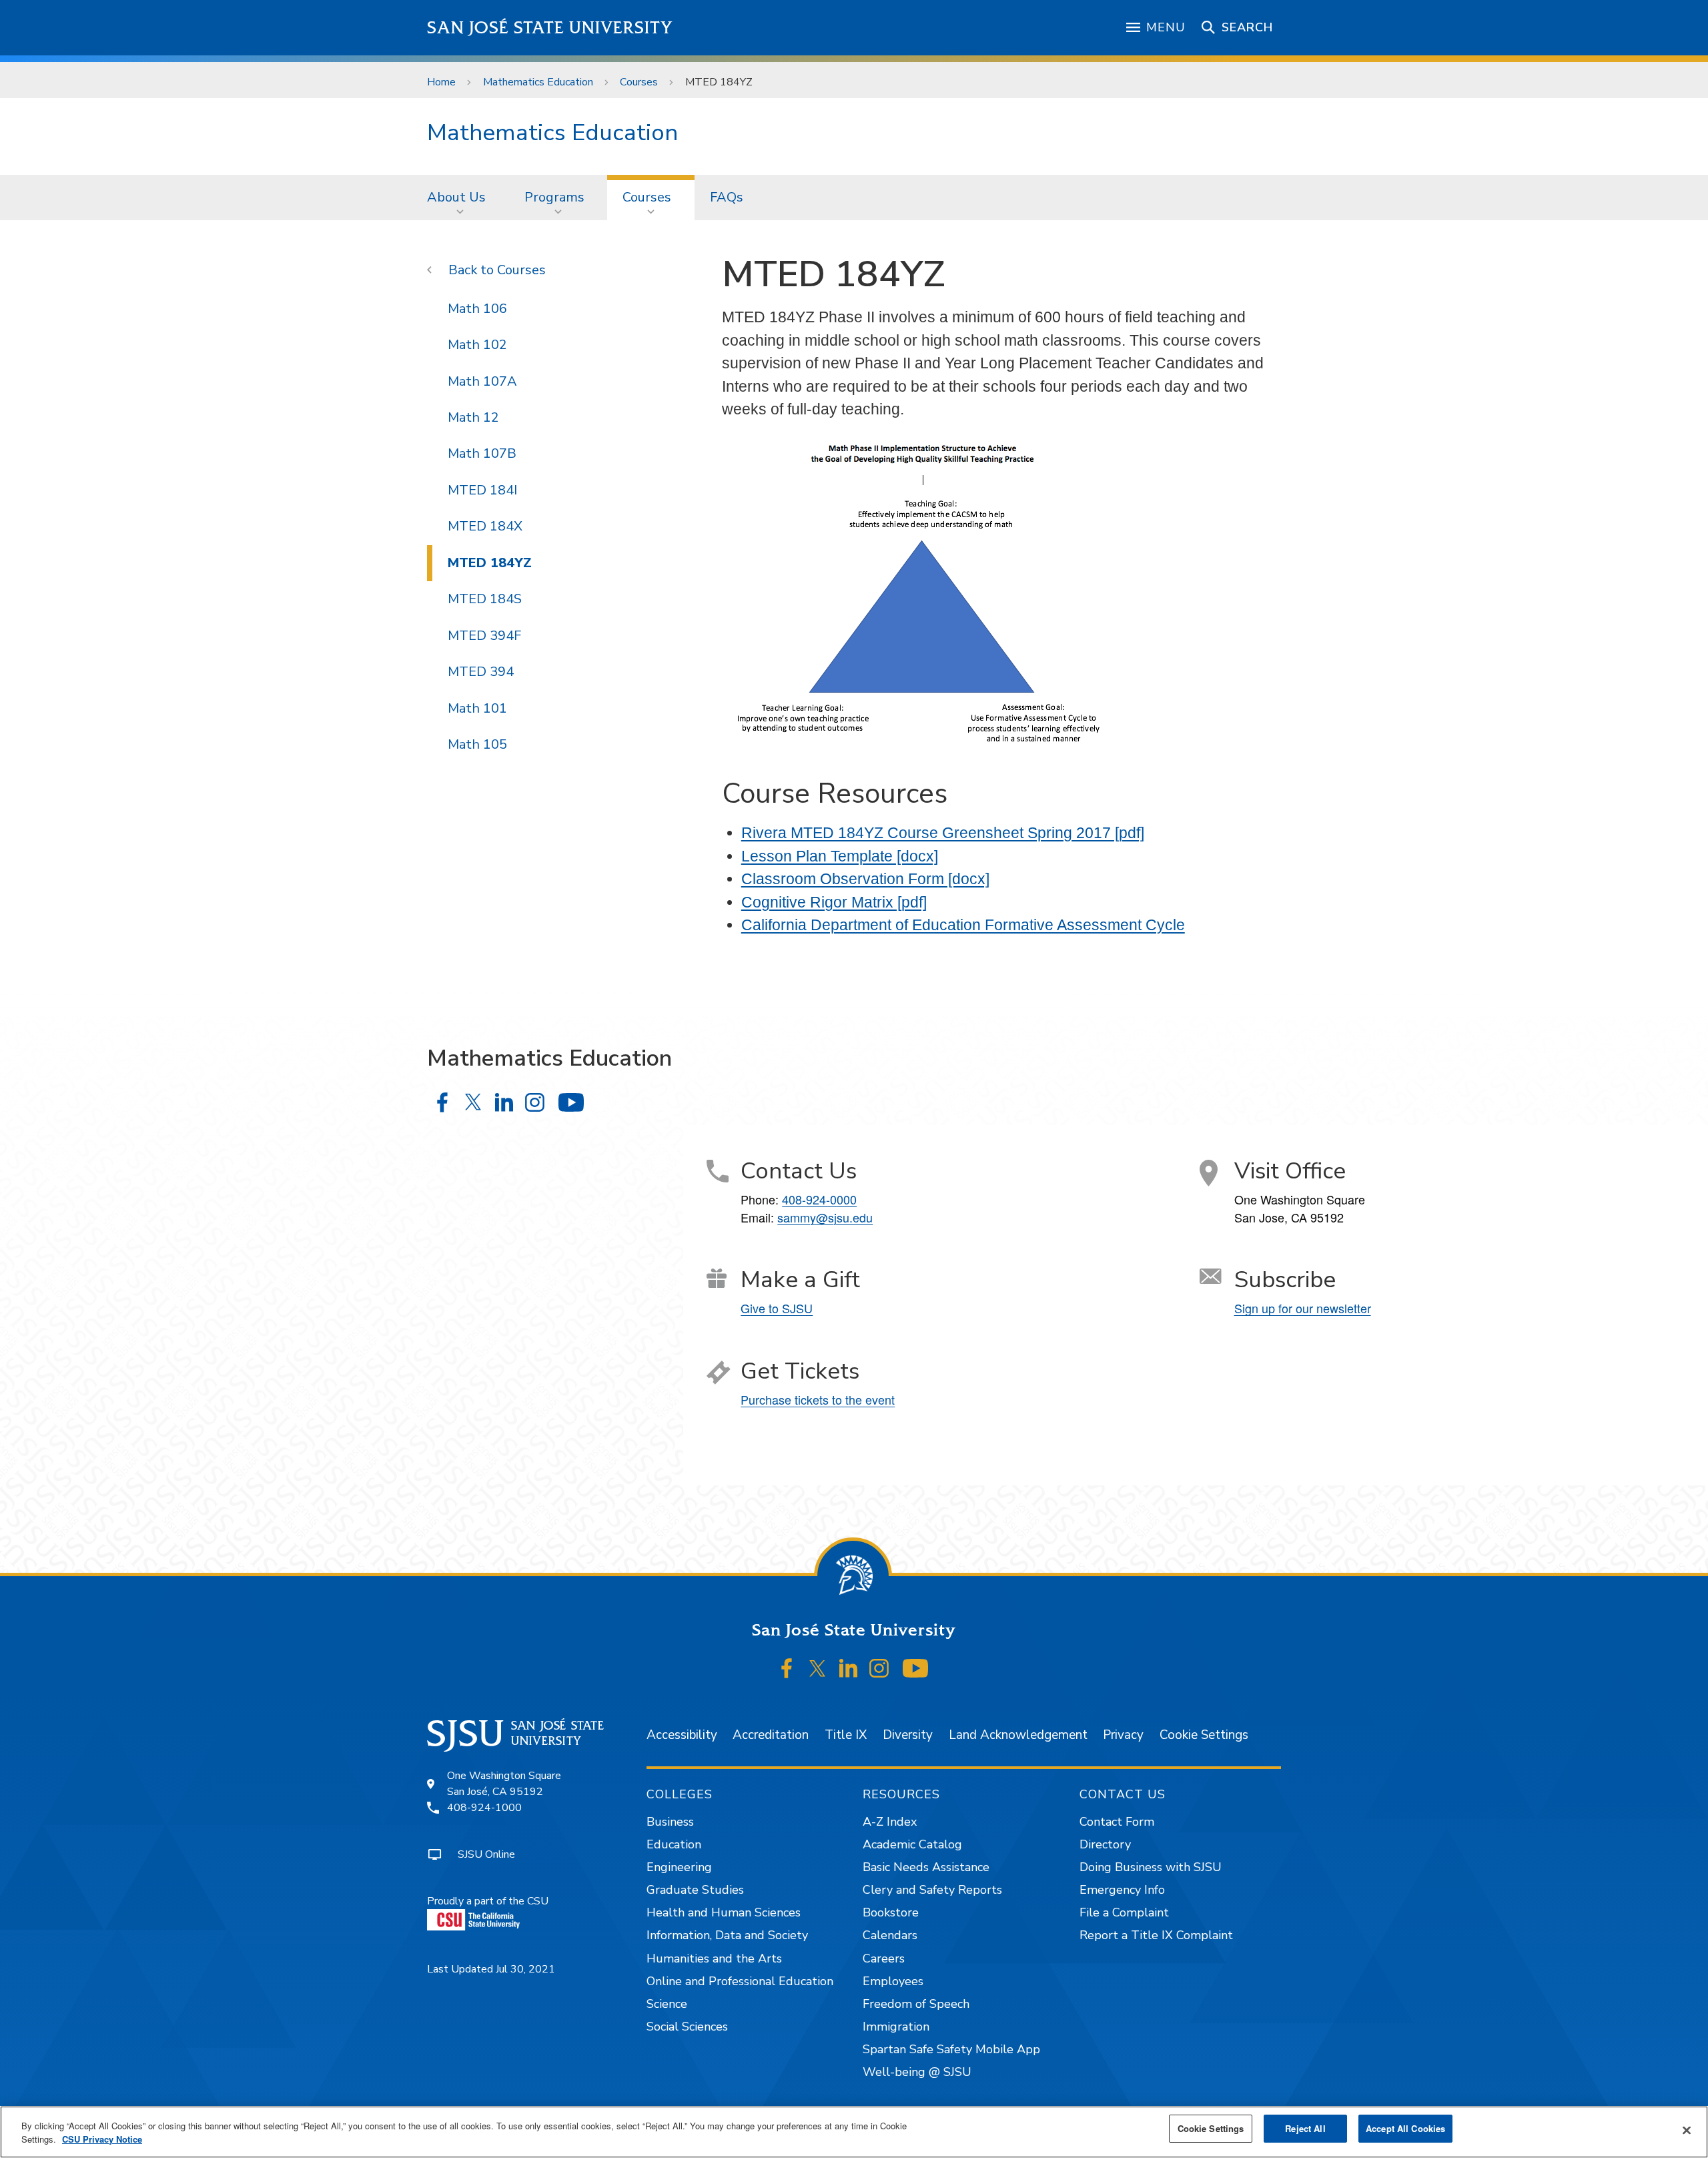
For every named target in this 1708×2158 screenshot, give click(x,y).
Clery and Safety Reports (932, 1890)
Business (670, 1822)
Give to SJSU (777, 1308)
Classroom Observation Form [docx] (865, 879)
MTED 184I (482, 490)
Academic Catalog (912, 1844)
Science (667, 2004)
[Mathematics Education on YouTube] (571, 1102)
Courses (639, 82)
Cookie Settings (1204, 1735)
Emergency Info (1122, 1890)
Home (441, 82)
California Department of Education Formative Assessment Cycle (963, 925)
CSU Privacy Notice (102, 2139)
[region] (854, 2132)
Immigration (896, 2027)
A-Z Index (890, 1822)
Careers (884, 1958)
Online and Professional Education (740, 1981)
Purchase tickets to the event (818, 1399)
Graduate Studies (695, 1890)
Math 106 (477, 309)
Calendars (890, 1935)
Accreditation (771, 1735)
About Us (456, 197)
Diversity (908, 1735)
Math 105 (477, 744)
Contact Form (1117, 1822)
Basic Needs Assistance (926, 1867)
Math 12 (473, 417)
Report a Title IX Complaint (1156, 1935)
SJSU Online (486, 1854)
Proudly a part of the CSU (488, 1901)
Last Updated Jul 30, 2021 (491, 1969)
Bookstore (891, 1912)
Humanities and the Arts (714, 1958)
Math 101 (477, 708)
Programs (554, 197)
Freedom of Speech (916, 2004)
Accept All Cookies (1405, 2128)
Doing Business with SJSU (1151, 1867)
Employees (893, 1981)
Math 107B (482, 453)
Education (674, 1844)
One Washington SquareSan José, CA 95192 (504, 1784)
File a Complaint (1124, 1912)
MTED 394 (481, 672)
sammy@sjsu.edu (825, 1217)
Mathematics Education (538, 82)
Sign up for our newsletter (1303, 1308)
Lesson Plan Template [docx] (840, 856)
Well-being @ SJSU (917, 2072)
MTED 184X (485, 526)
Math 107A (482, 381)
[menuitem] (460, 198)
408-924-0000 (819, 1199)
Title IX (846, 1735)
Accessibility (682, 1735)
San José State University (550, 28)
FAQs (727, 197)
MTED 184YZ (490, 563)
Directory (1105, 1844)
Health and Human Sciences (724, 1912)
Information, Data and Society (727, 1935)
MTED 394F (484, 636)
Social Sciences (687, 2027)
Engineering (679, 1867)
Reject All (1305, 2128)
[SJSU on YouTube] (915, 1669)
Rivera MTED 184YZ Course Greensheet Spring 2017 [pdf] (943, 833)
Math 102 (477, 345)
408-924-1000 (484, 1808)
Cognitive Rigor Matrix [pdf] (834, 902)
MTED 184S (485, 599)
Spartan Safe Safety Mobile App (951, 2049)
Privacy (1123, 1735)
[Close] (1687, 2131)
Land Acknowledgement (1018, 1735)
